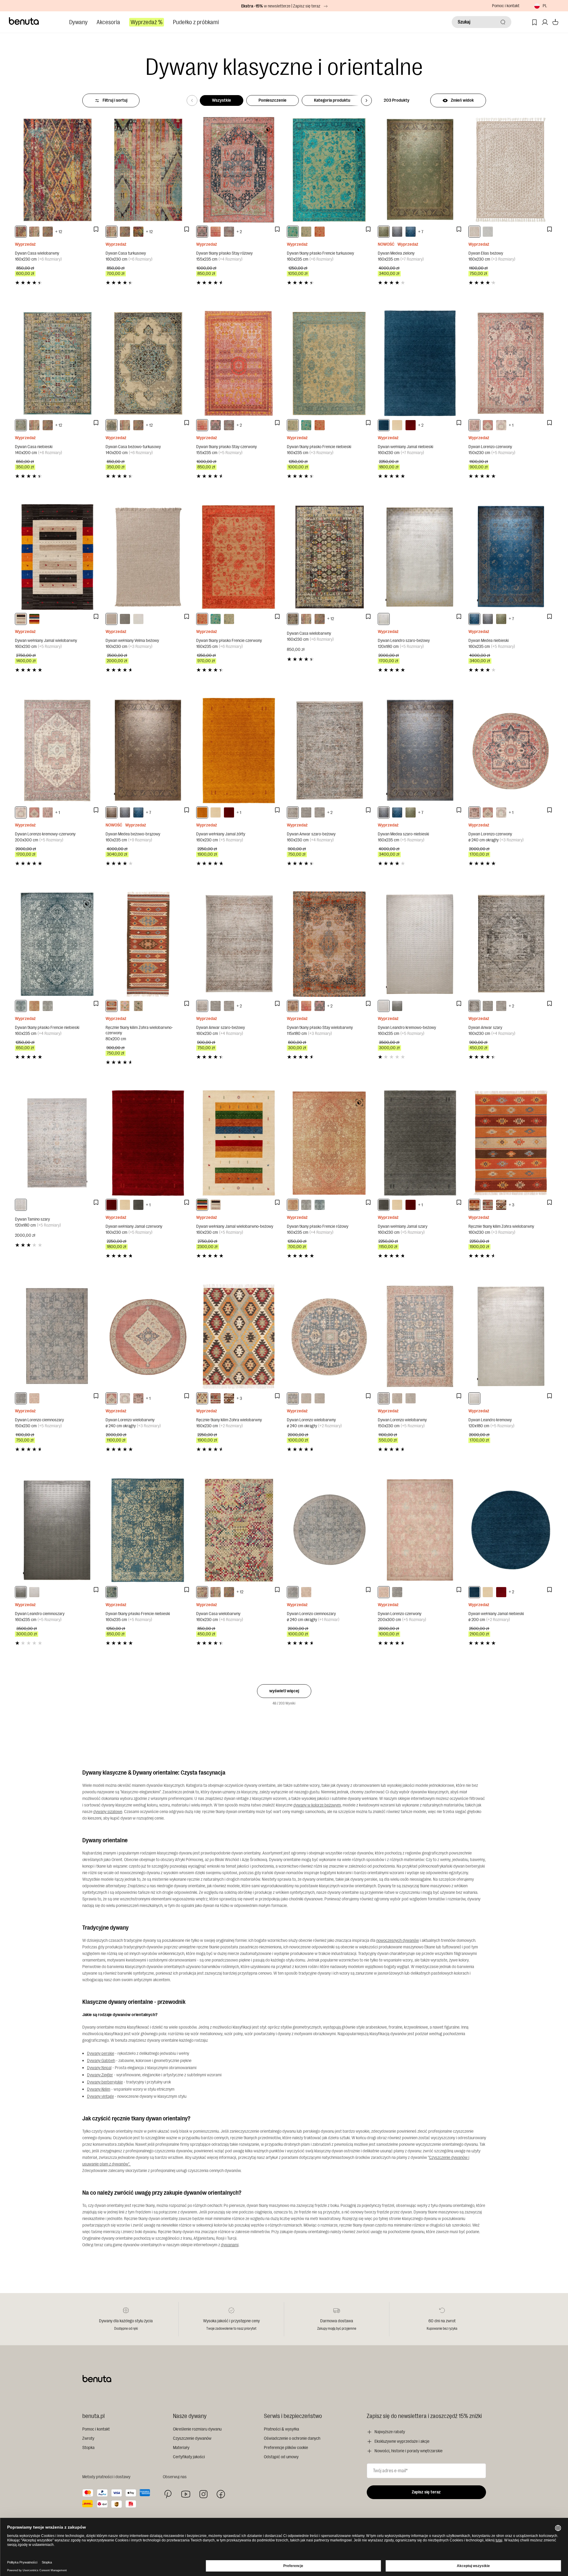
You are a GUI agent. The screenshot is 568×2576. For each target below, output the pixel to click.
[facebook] (221, 2494)
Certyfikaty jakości (189, 2457)
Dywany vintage (100, 2096)
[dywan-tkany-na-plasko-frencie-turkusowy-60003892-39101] (293, 232)
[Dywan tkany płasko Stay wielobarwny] (329, 944)
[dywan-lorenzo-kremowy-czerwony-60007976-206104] (501, 812)
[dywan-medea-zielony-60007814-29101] (384, 232)
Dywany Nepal (99, 2068)
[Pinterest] (168, 2494)
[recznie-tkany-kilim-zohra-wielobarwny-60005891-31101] (202, 1398)
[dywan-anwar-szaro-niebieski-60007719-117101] (320, 812)
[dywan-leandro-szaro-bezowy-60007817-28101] (384, 619)
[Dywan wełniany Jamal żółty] (239, 751)
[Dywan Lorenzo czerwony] (511, 363)
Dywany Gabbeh (101, 2061)
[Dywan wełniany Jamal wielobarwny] (57, 557)
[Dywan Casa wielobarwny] (57, 170)
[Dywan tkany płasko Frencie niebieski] (329, 363)
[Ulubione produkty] (534, 22)
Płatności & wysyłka (281, 2429)
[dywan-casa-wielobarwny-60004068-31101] (138, 232)
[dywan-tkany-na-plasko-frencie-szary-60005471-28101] (48, 1006)
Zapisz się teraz (426, 2492)
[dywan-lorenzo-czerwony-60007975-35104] (306, 1592)
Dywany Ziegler (100, 2075)
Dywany (78, 22)
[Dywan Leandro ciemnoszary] (57, 1530)
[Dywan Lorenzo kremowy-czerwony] (57, 751)
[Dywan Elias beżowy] (511, 170)
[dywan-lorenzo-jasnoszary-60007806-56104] (320, 1398)
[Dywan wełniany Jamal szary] (420, 1143)
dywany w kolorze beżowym (317, 1805)
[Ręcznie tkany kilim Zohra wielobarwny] (511, 1143)
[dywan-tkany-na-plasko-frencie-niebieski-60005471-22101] (21, 1006)
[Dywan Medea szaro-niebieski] (420, 751)
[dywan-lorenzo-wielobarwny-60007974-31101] (488, 425)
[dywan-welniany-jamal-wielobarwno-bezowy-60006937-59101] (34, 619)
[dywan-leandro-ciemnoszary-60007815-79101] (397, 1006)
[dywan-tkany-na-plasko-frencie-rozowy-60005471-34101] (34, 1006)
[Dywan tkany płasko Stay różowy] (239, 170)
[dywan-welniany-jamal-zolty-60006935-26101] (202, 812)
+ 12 (59, 232)
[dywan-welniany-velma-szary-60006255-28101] (125, 619)
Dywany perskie (101, 2053)
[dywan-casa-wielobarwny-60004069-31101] (48, 232)
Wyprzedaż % (147, 22)
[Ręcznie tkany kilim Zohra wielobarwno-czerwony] (148, 944)
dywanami (230, 2245)
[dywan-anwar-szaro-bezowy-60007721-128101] (202, 1006)
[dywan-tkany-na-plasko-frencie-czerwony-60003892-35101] (320, 232)
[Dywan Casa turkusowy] (148, 170)
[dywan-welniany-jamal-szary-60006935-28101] (138, 1205)
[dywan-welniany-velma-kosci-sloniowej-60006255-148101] (138, 619)
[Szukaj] (503, 22)
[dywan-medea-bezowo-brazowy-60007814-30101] (112, 812)
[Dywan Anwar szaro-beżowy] (329, 751)
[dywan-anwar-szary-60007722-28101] (474, 1006)
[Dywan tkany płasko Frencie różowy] (329, 1143)
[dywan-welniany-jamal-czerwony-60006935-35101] (229, 812)
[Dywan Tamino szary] (57, 1143)
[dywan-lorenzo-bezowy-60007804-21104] (306, 1398)
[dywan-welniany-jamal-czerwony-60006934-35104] (501, 1592)
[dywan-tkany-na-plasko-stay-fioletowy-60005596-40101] (229, 232)
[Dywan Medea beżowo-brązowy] (148, 751)
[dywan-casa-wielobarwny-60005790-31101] (21, 232)
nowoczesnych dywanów (398, 1940)
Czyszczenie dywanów (192, 2438)
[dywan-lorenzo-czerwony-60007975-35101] (34, 1398)
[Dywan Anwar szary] (511, 944)
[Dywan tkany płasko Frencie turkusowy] (329, 170)
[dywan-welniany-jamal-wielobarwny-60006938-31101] (21, 619)
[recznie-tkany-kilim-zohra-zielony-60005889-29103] (138, 1006)
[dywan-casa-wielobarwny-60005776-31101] (202, 1592)
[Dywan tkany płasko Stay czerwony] (239, 363)
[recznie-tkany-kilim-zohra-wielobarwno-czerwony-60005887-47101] (488, 1205)
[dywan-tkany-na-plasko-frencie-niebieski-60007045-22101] (112, 1592)
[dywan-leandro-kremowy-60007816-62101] (474, 1398)
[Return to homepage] (24, 21)
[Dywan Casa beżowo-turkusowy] (148, 363)
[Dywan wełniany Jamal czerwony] (148, 1143)
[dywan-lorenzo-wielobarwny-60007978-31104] (293, 1398)
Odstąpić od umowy (281, 2457)
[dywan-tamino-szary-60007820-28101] (21, 1205)
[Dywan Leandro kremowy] (511, 1336)
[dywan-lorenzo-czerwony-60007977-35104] (474, 812)
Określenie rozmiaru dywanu (197, 2429)
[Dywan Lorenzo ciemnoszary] (57, 1336)
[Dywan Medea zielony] (420, 170)
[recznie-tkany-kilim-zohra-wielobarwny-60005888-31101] (501, 1205)
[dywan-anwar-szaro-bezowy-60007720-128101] (293, 812)
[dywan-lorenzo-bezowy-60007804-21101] (397, 1398)
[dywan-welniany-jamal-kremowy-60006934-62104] (488, 1592)
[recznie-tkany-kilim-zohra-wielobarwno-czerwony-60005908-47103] (112, 1006)
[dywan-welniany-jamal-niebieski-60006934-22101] (384, 425)
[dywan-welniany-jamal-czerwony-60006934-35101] (411, 425)
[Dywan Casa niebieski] (57, 363)
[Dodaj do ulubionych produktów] (96, 229)
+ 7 (421, 232)
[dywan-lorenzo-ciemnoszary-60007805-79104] (293, 1592)
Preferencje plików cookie (286, 2448)
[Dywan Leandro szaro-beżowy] (420, 557)
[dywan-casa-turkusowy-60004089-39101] (34, 232)
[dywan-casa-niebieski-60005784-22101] (21, 425)
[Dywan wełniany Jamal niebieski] (420, 363)
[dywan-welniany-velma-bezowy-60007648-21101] (112, 619)
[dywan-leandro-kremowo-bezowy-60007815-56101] (384, 1006)
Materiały (181, 2448)
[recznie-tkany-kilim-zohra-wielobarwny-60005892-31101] (474, 1205)
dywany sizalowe (108, 1812)
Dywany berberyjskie (105, 2082)
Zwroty (88, 2438)
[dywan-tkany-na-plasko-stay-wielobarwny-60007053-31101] (293, 1006)
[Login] (545, 22)
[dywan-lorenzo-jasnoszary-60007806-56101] (411, 1398)
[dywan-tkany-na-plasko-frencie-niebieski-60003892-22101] (306, 232)
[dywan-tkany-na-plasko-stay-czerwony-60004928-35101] (216, 232)
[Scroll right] (366, 100)
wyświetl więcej (284, 1691)
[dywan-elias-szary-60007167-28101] (488, 232)
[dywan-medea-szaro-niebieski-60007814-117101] (397, 232)
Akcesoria (108, 22)
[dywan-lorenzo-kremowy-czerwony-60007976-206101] (501, 425)
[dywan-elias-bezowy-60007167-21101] (474, 232)
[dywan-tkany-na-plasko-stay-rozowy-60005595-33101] (202, 232)
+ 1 (511, 425)
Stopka (88, 2448)
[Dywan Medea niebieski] (511, 557)
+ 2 (239, 232)
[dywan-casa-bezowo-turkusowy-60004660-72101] (112, 425)
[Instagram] (203, 2494)
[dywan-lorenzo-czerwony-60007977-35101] (474, 425)
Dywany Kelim (99, 2089)
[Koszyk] (555, 22)
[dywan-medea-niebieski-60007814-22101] (411, 232)
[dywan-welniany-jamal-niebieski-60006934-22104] (474, 1592)
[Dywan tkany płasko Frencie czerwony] (239, 557)
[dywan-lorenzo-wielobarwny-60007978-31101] (384, 1398)
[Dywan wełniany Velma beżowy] (148, 557)
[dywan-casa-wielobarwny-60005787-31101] (293, 619)
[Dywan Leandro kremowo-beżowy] (420, 944)
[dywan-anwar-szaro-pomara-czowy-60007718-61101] (306, 812)
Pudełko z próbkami (196, 22)
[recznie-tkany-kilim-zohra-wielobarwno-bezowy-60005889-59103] (125, 1006)
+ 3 (511, 1205)
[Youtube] (186, 2494)
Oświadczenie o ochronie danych (292, 2438)
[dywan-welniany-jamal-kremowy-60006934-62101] (397, 425)
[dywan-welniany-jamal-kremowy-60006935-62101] (216, 812)
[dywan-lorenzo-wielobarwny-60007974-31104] (488, 812)
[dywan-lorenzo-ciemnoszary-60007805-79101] (21, 1398)
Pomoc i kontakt (506, 6)
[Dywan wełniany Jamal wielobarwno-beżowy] (239, 1143)
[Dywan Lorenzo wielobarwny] (148, 1336)
